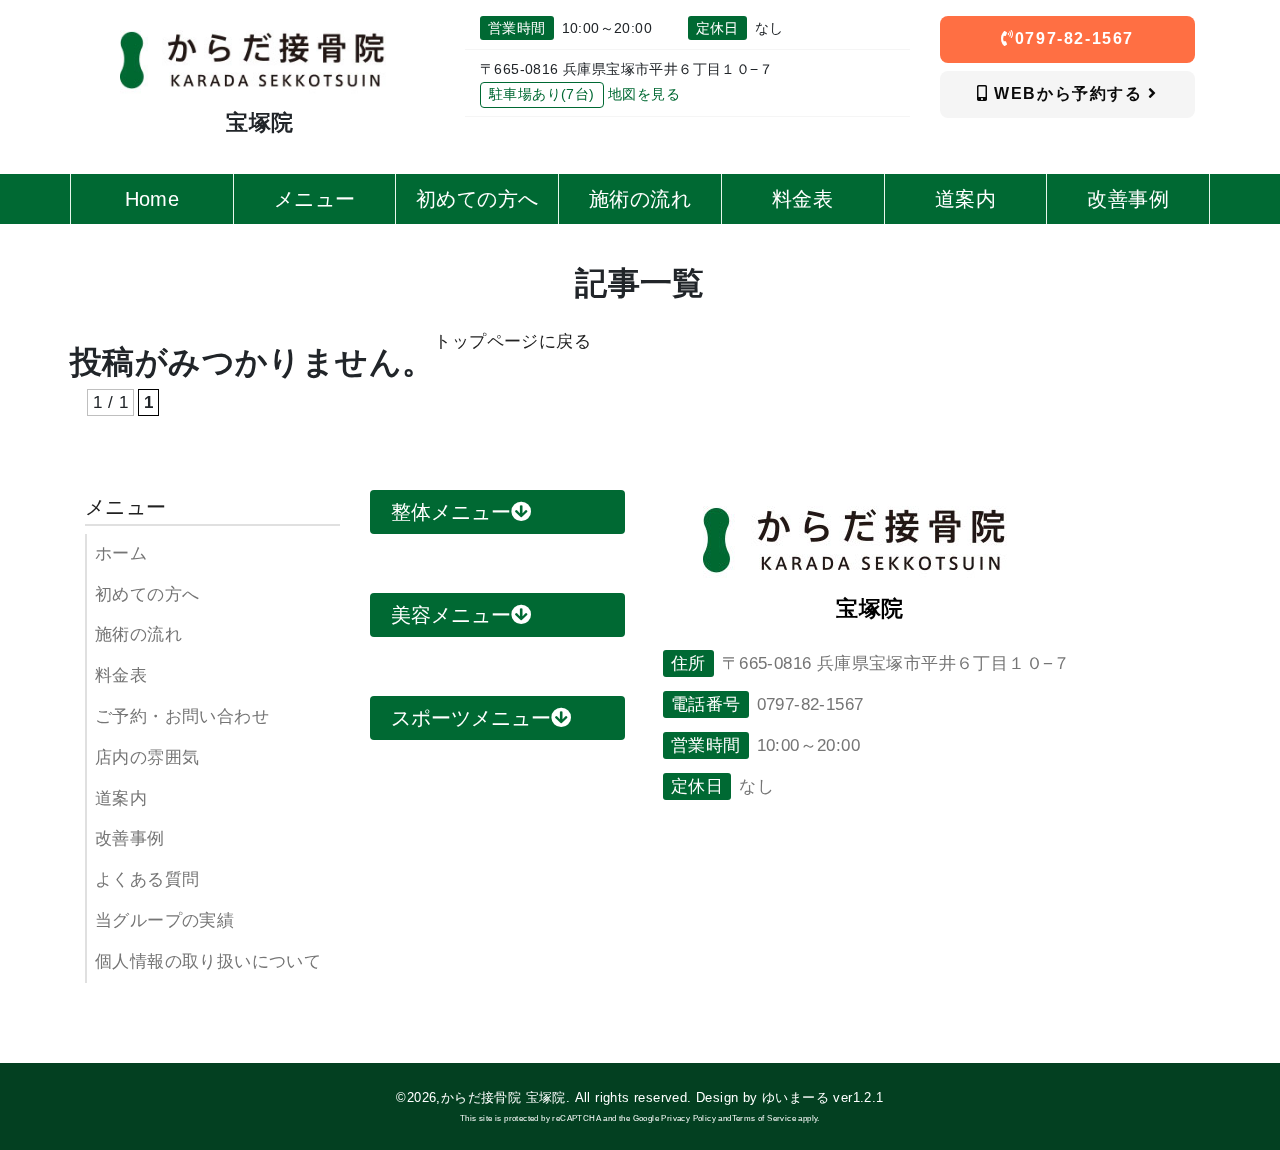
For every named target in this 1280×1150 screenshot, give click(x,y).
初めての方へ (147, 594)
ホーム (121, 553)
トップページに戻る (512, 341)
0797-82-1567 (1074, 38)
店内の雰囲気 (147, 757)
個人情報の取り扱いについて (208, 961)
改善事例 (130, 838)
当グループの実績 (164, 920)
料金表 (121, 675)
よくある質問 (147, 879)
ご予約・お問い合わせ (182, 716)
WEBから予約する (1069, 93)
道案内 (121, 798)
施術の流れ (138, 634)
